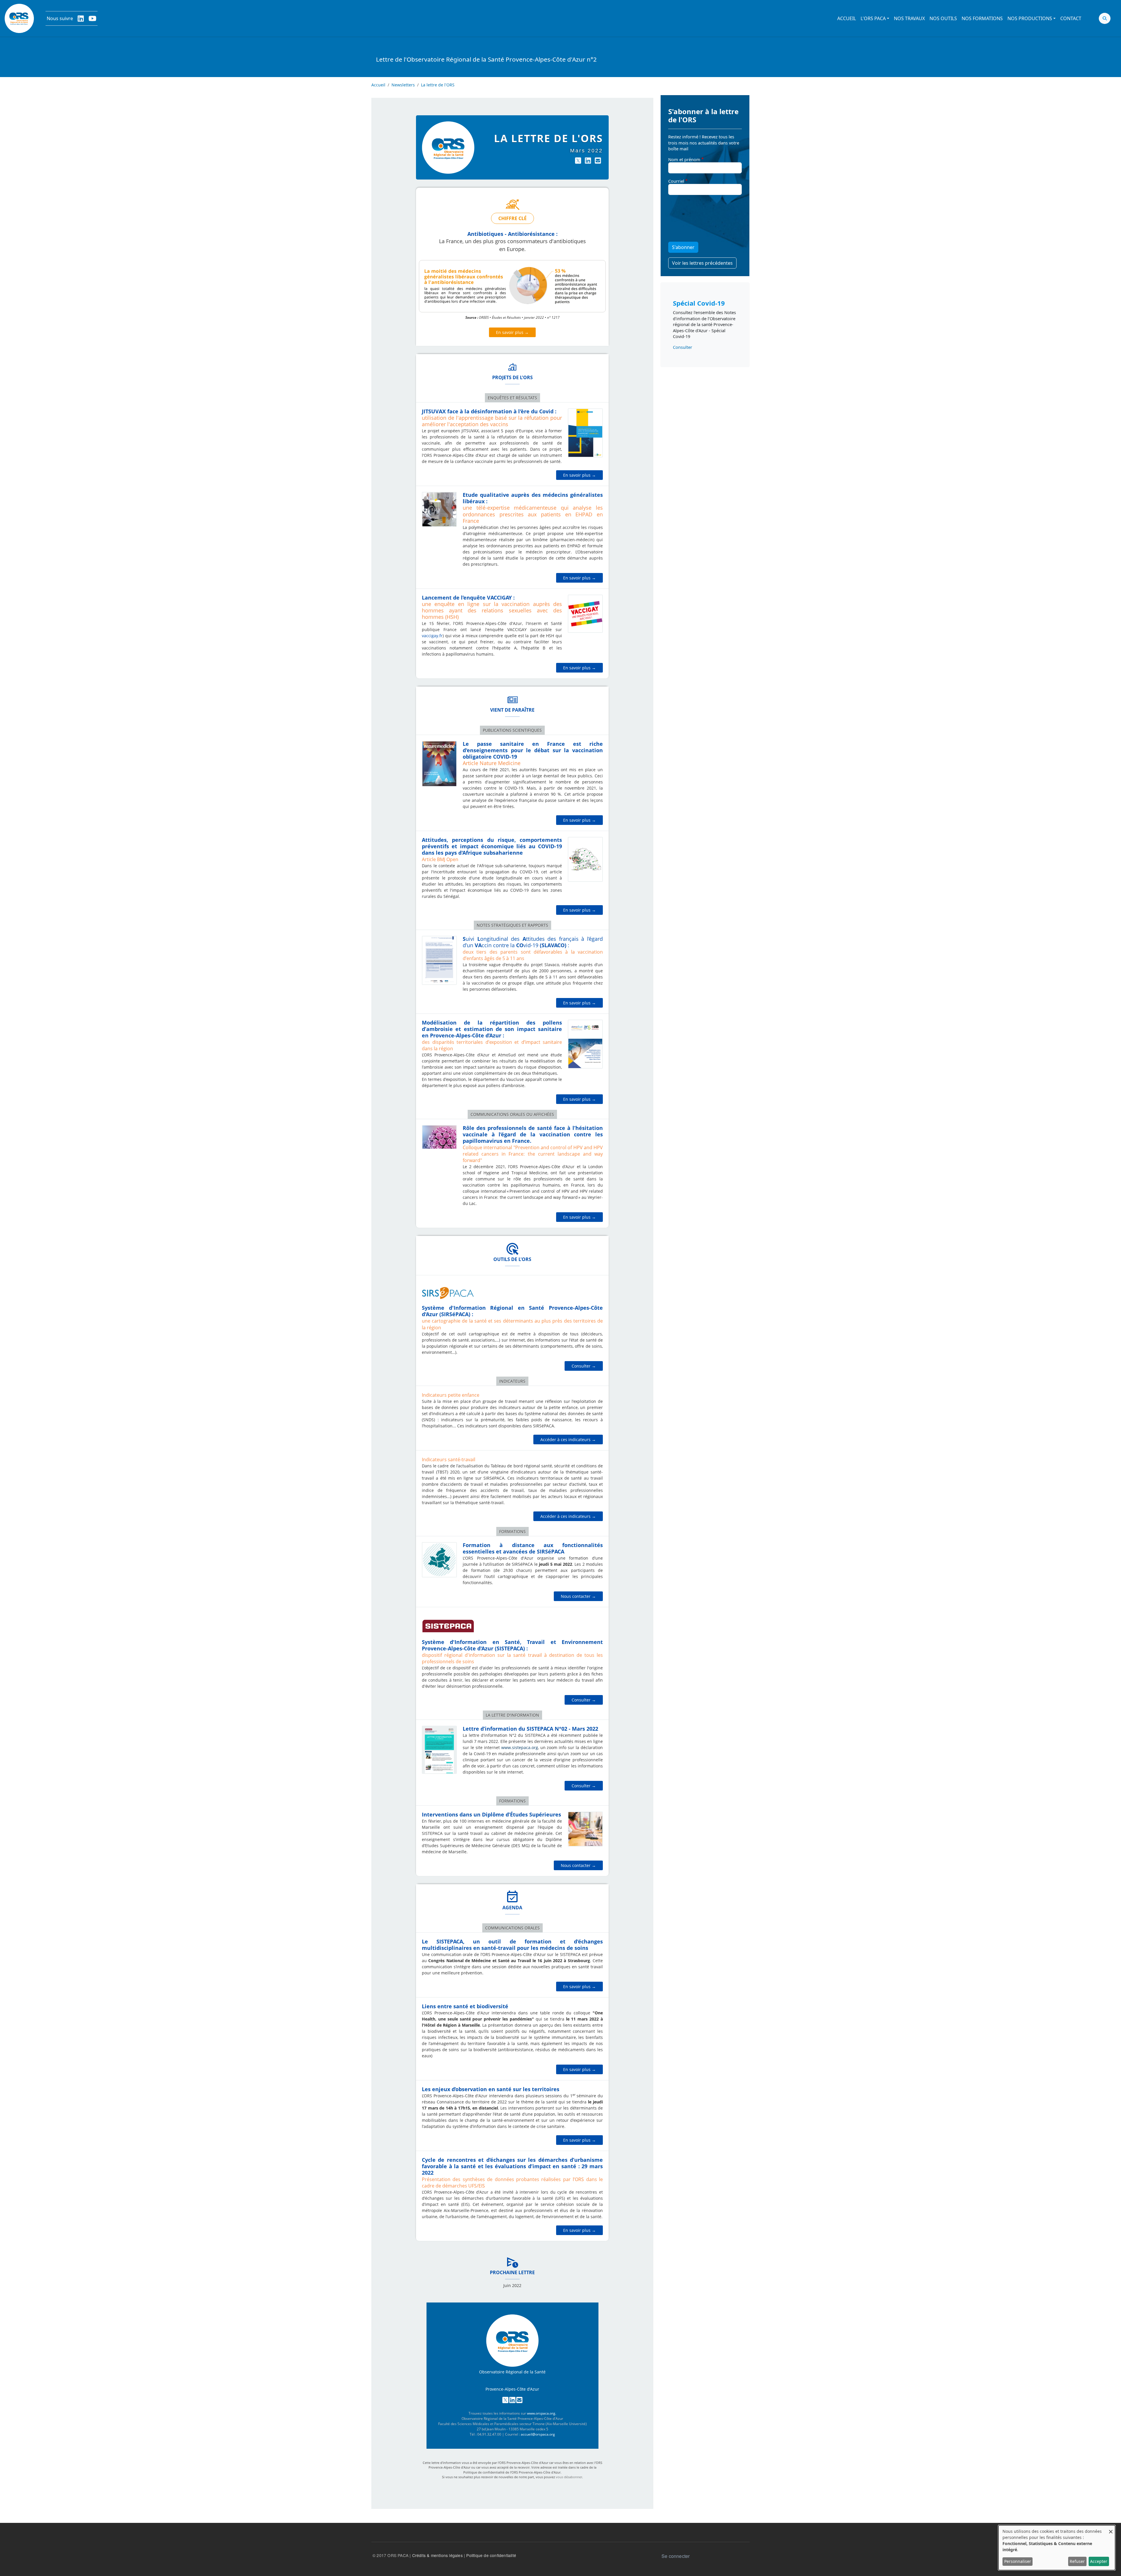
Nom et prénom (684, 159)
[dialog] (1057, 2548)
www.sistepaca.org (520, 1747)
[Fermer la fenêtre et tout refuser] (1111, 2529)
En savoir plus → (512, 332)
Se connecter (676, 2556)
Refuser (1077, 2561)
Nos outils (943, 18)
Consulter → (584, 1366)
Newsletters (403, 85)
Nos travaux (909, 18)
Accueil (847, 18)
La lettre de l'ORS (438, 85)
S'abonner (683, 247)
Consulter (683, 347)
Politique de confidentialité (491, 2555)
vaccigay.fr (432, 636)
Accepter (1099, 2561)
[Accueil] (19, 18)
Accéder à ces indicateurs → (568, 1439)
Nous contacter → (578, 1596)
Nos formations (982, 18)
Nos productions (1030, 18)
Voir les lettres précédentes (702, 263)
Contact (1071, 18)
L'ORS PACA (873, 18)
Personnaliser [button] (1018, 2561)
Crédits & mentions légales (437, 2555)
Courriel (676, 181)
